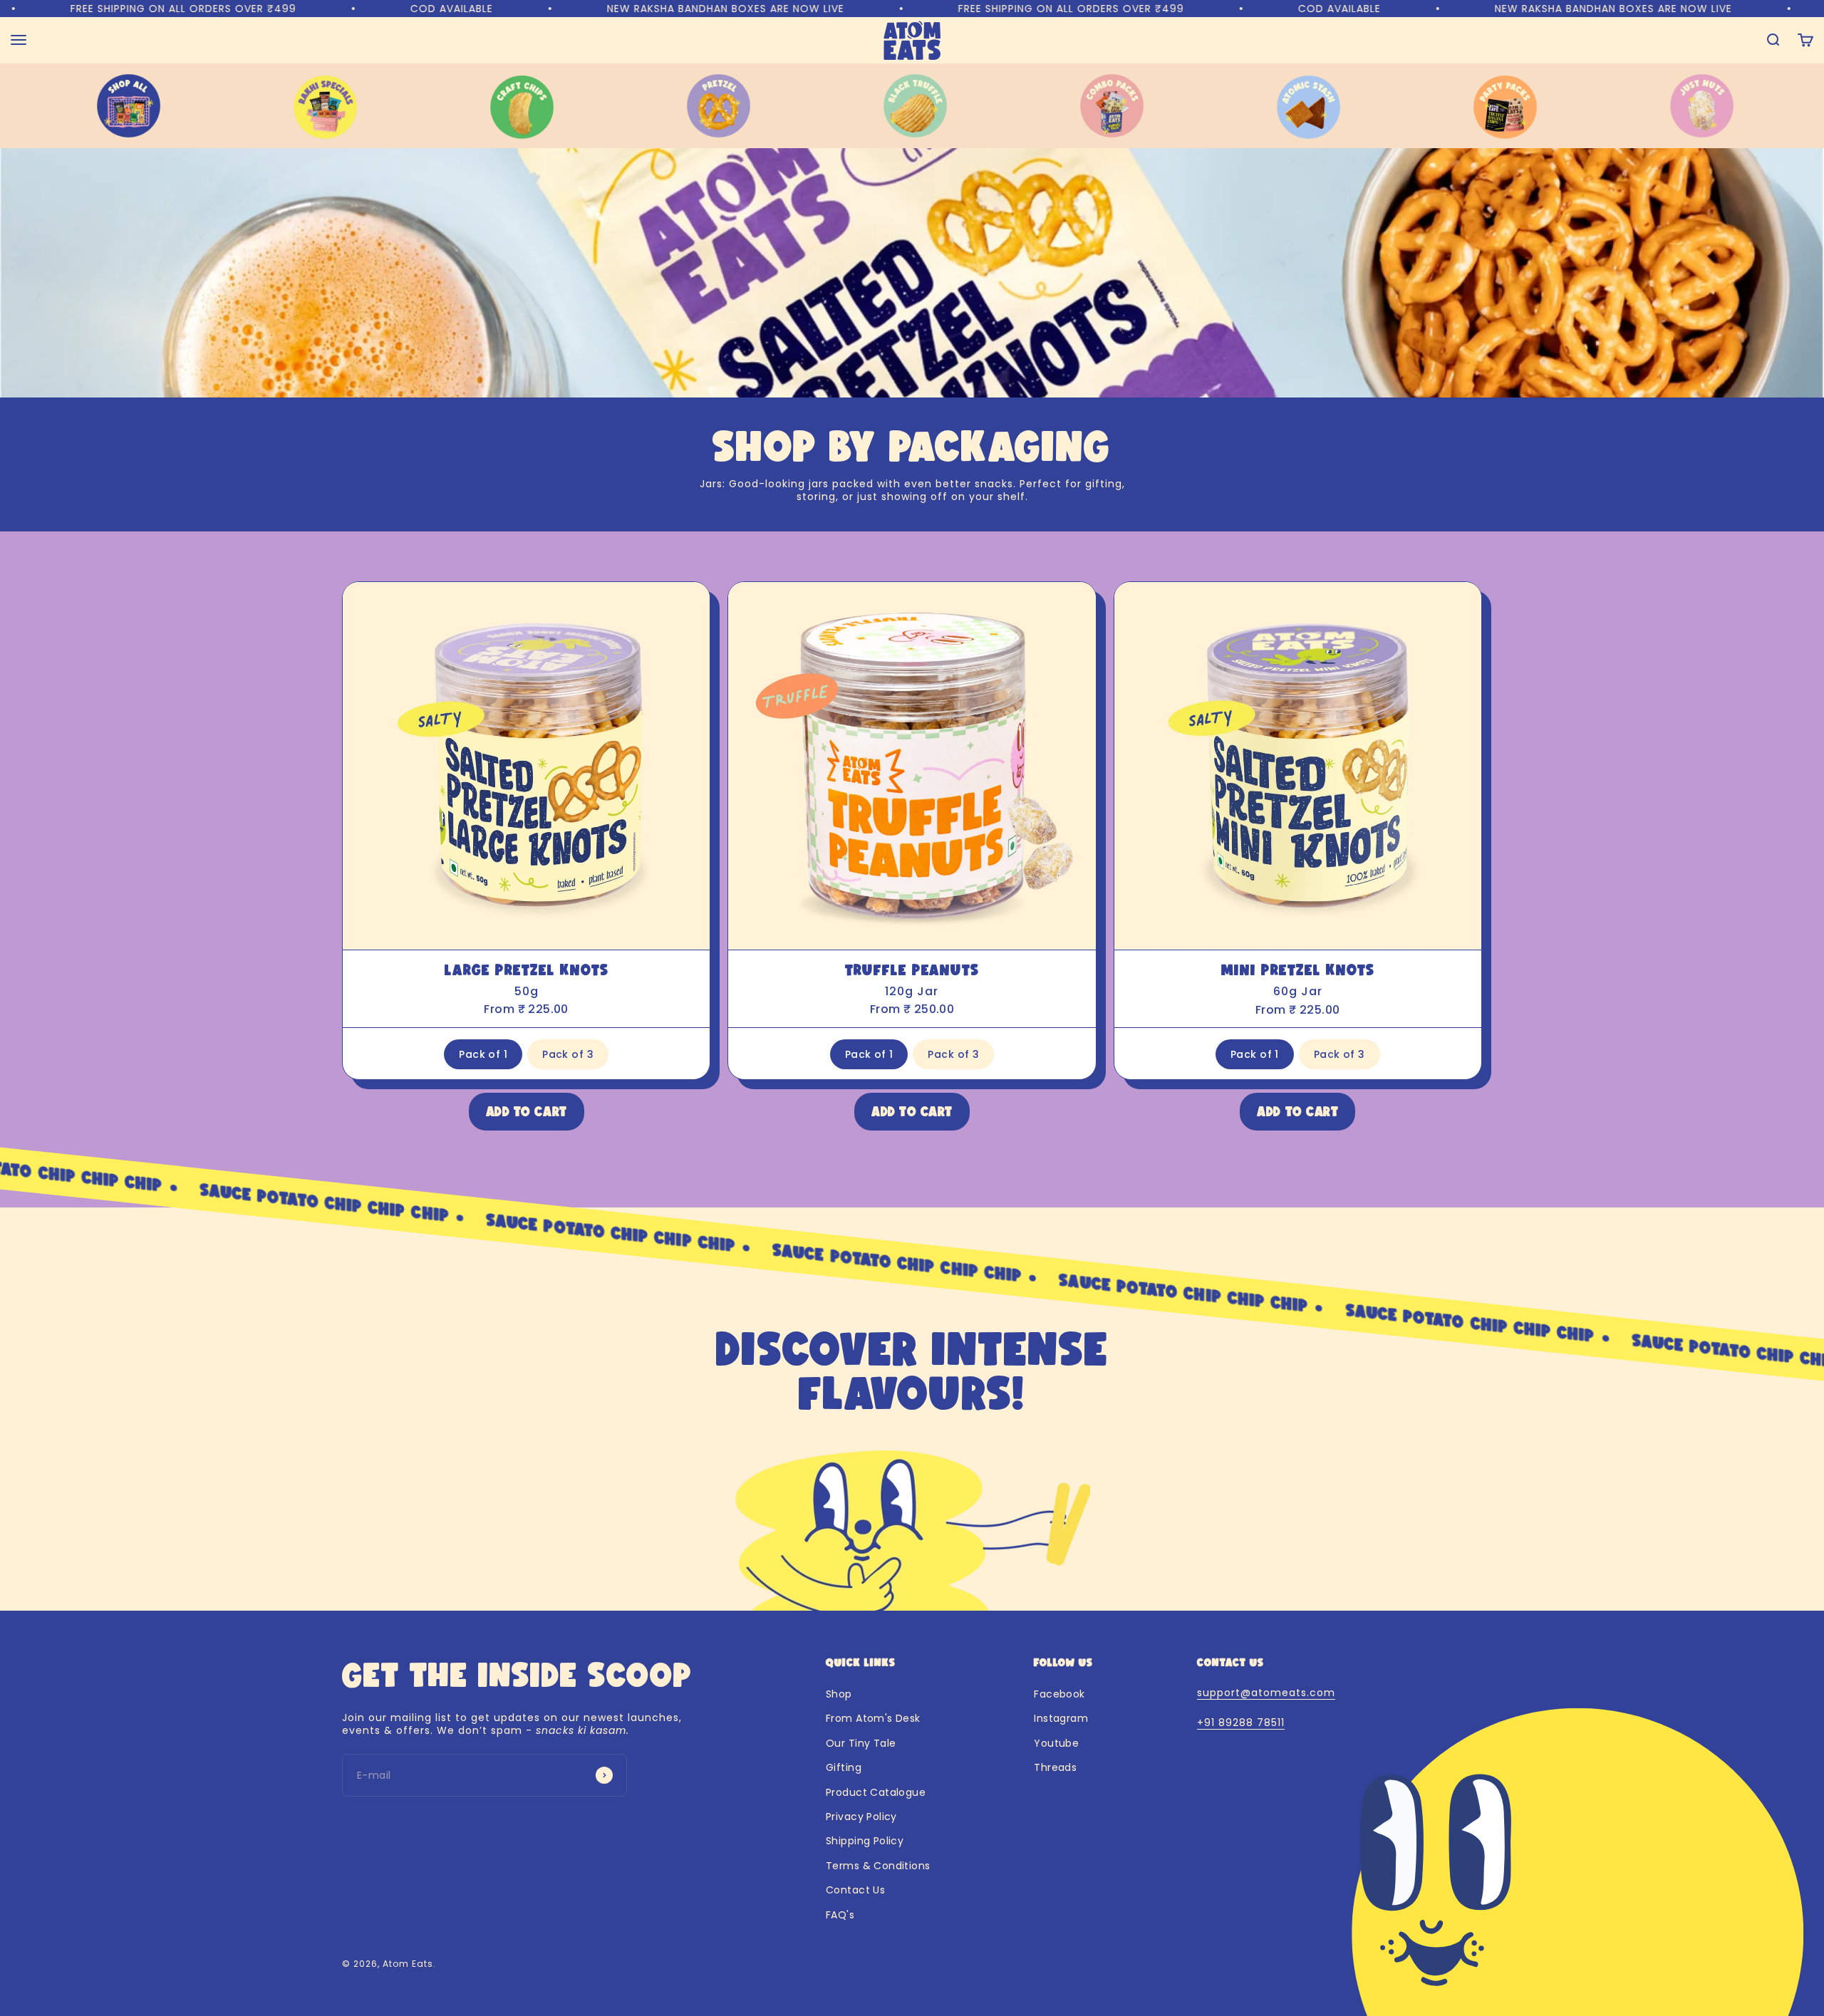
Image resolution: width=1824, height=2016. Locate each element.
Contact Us (855, 1890)
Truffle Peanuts (912, 970)
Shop (839, 1694)
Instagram (1061, 1718)
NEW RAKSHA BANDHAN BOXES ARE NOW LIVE (496, 9)
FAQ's (840, 1915)
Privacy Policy (861, 1817)
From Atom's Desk (873, 1718)
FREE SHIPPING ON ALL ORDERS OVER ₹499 (842, 9)
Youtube (1056, 1743)
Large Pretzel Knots (527, 970)
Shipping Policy (865, 1841)
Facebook (1059, 1694)
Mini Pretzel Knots (1298, 970)
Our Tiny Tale (861, 1743)
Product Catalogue (876, 1792)
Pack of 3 (568, 1054)
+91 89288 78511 (1241, 1723)
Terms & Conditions (878, 1866)
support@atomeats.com (1266, 1693)
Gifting (844, 1767)
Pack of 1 (483, 1054)
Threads (1055, 1767)
